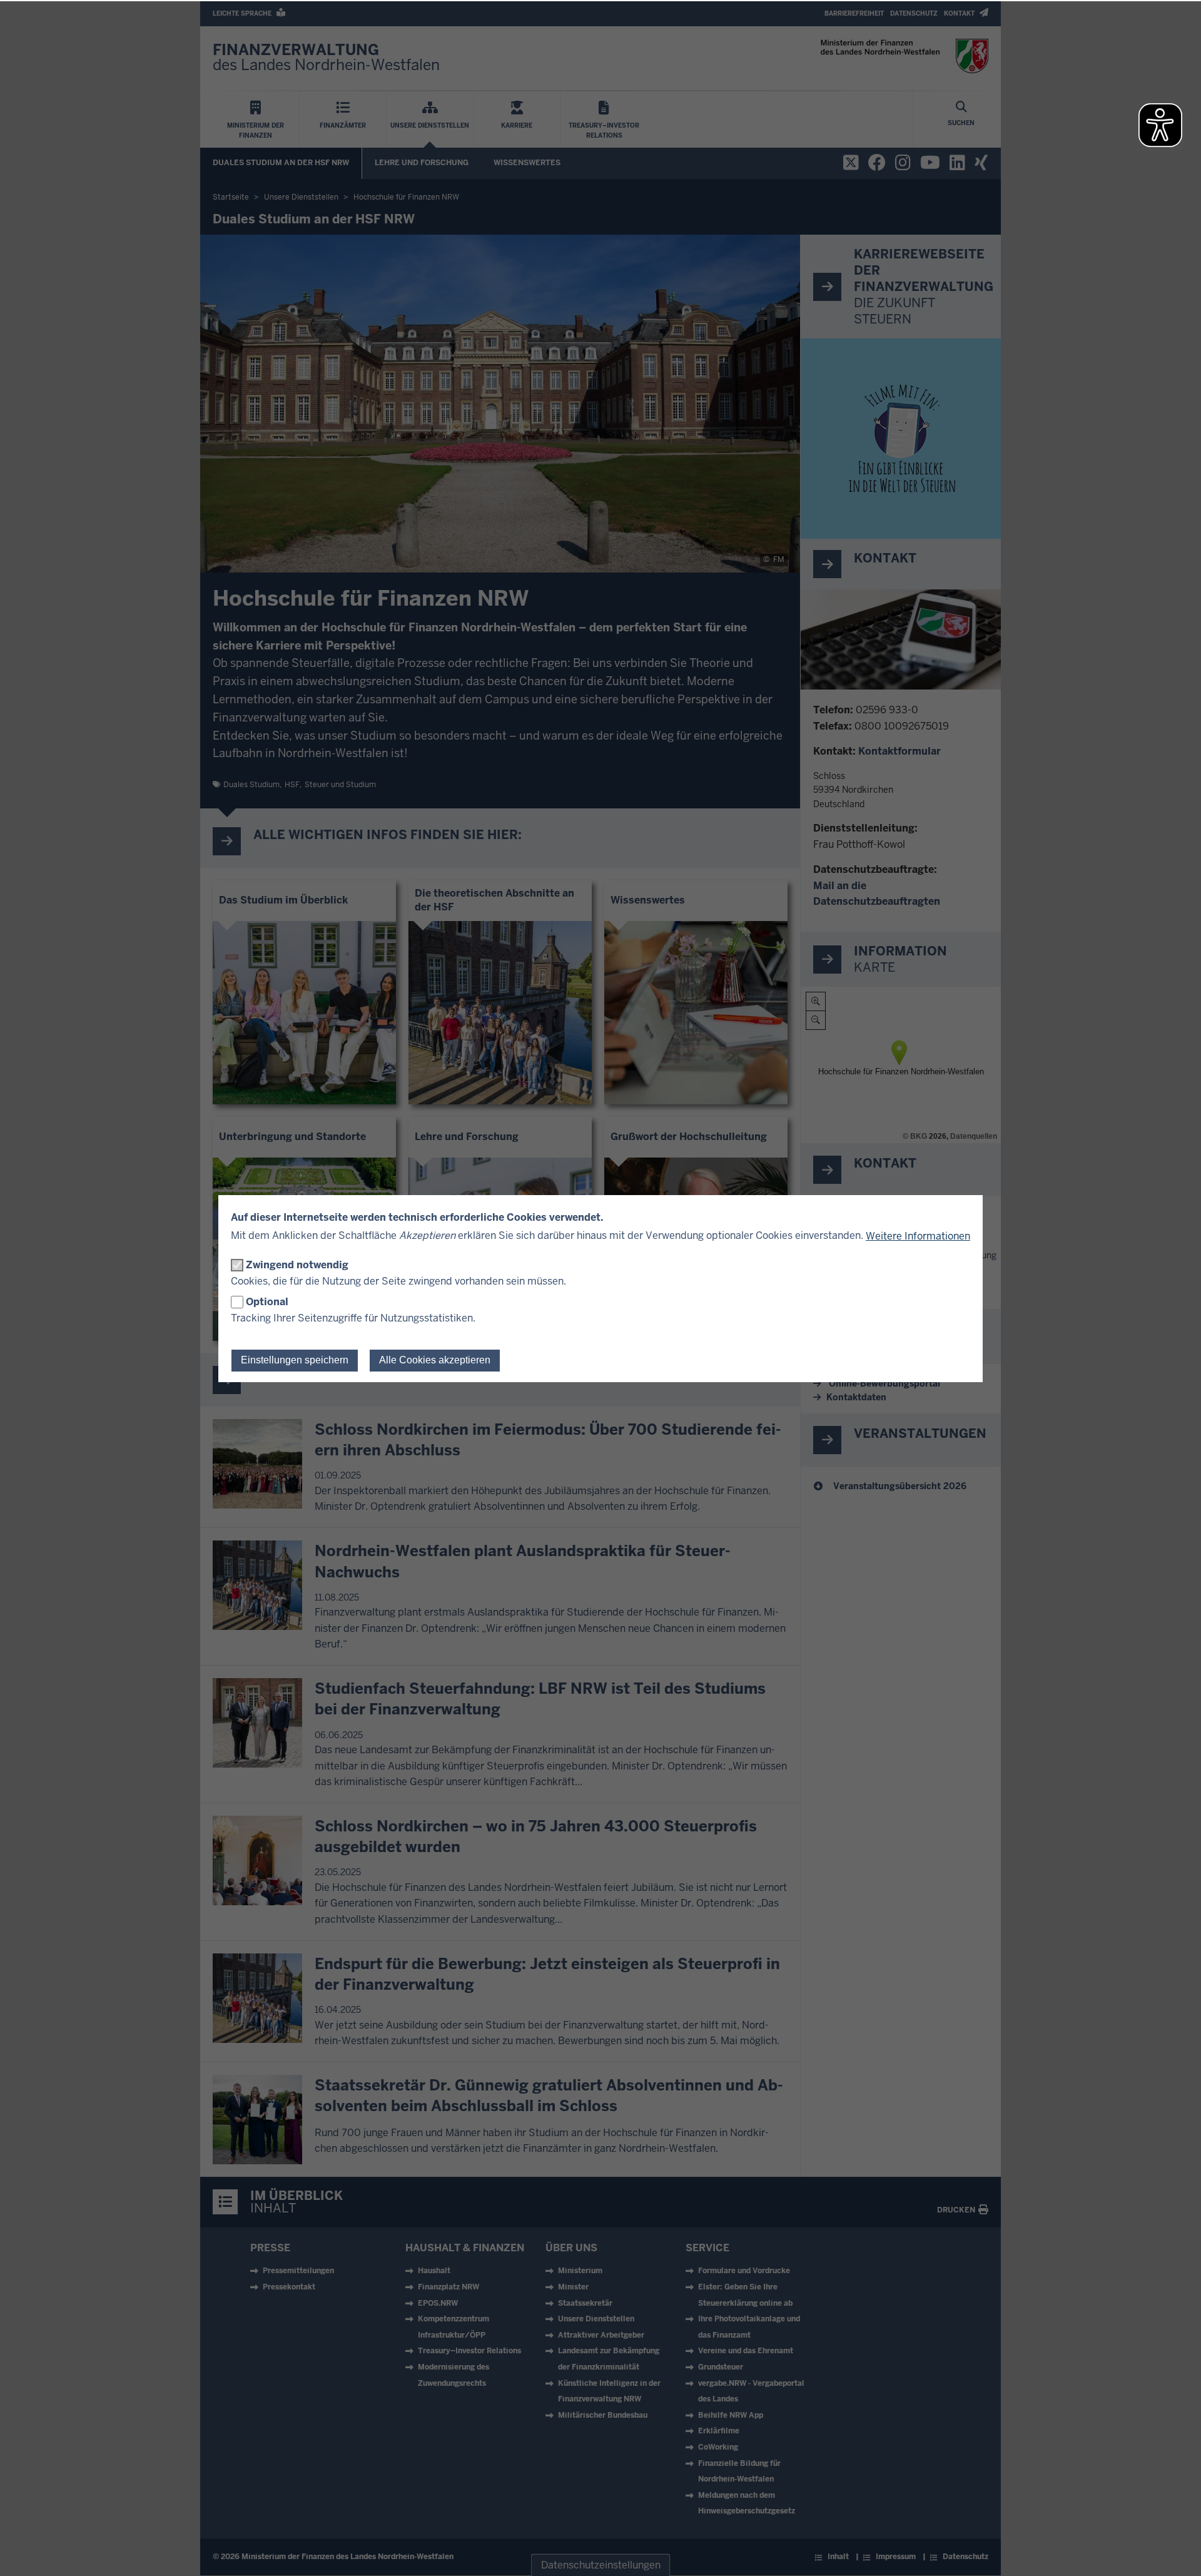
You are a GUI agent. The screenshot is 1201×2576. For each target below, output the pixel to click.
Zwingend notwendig (297, 1265)
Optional (267, 1302)
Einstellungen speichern (295, 1360)
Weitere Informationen (918, 1236)
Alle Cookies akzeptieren (435, 1360)
